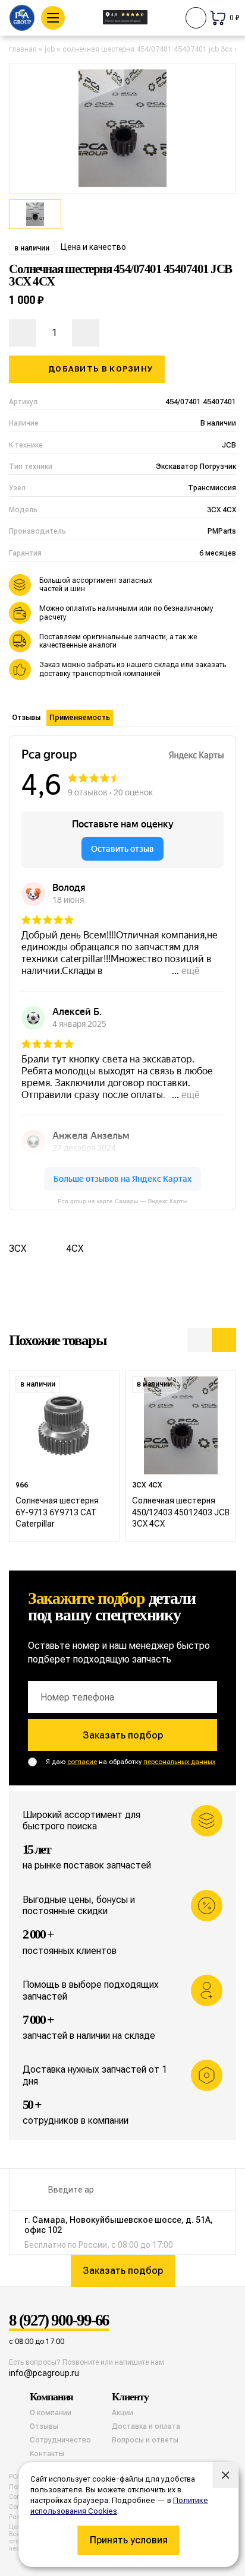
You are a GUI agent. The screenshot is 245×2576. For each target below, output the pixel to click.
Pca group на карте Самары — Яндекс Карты (122, 1201)
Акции (122, 2413)
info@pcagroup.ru (44, 2373)
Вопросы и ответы (145, 2440)
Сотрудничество (60, 2440)
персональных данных (179, 1762)
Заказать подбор (123, 1735)
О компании (51, 2413)
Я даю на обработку (131, 1762)
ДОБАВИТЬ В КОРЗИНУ (100, 369)
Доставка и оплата (146, 2426)
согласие (82, 1762)
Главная (23, 49)
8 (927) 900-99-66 (59, 2321)
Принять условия (129, 2540)
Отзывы (26, 718)
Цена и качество (93, 247)
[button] (200, 1340)
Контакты (47, 2454)
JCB (50, 49)
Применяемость (80, 718)
